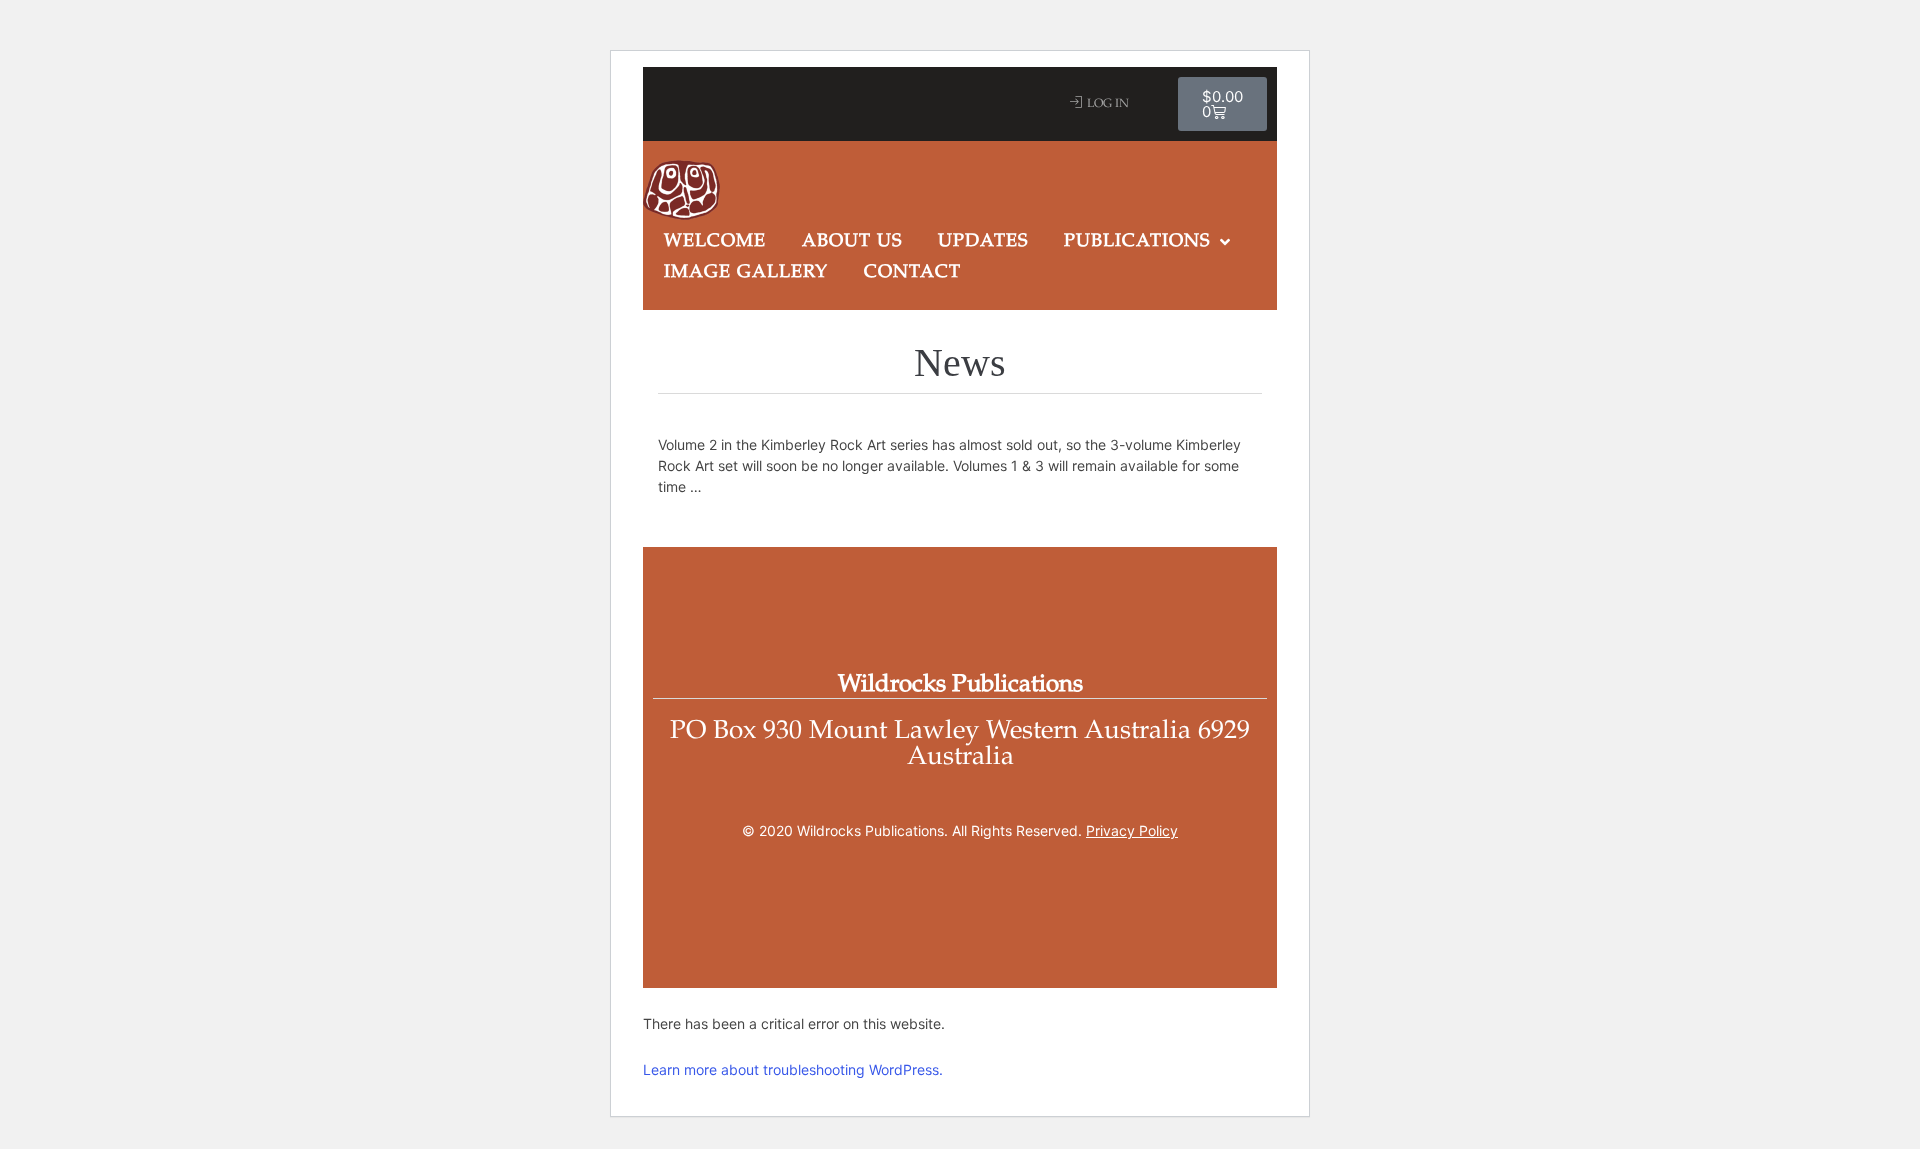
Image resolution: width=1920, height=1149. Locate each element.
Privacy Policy (1132, 830)
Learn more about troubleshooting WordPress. (793, 1069)
